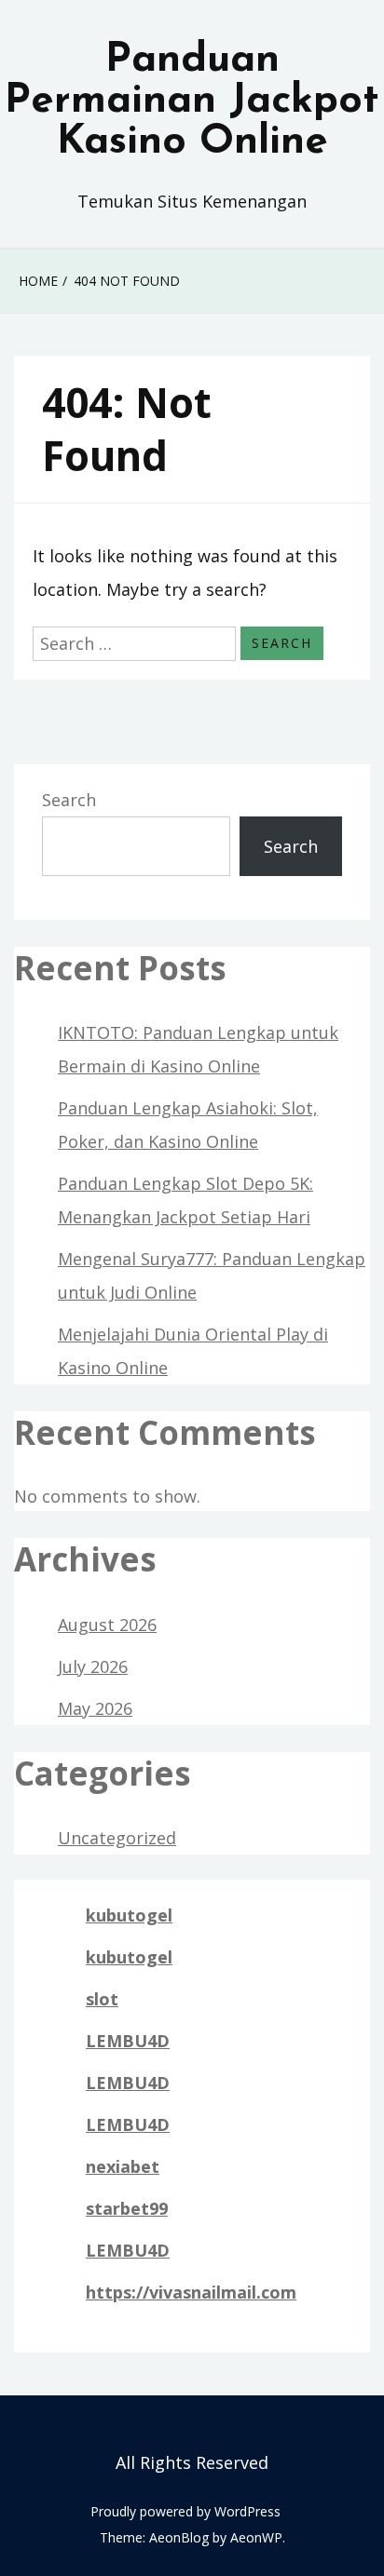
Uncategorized (117, 1838)
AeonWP (256, 2537)
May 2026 (95, 1708)
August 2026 (107, 1625)
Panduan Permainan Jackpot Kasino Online (192, 101)
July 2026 (93, 1666)
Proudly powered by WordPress (185, 2511)
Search (69, 800)
